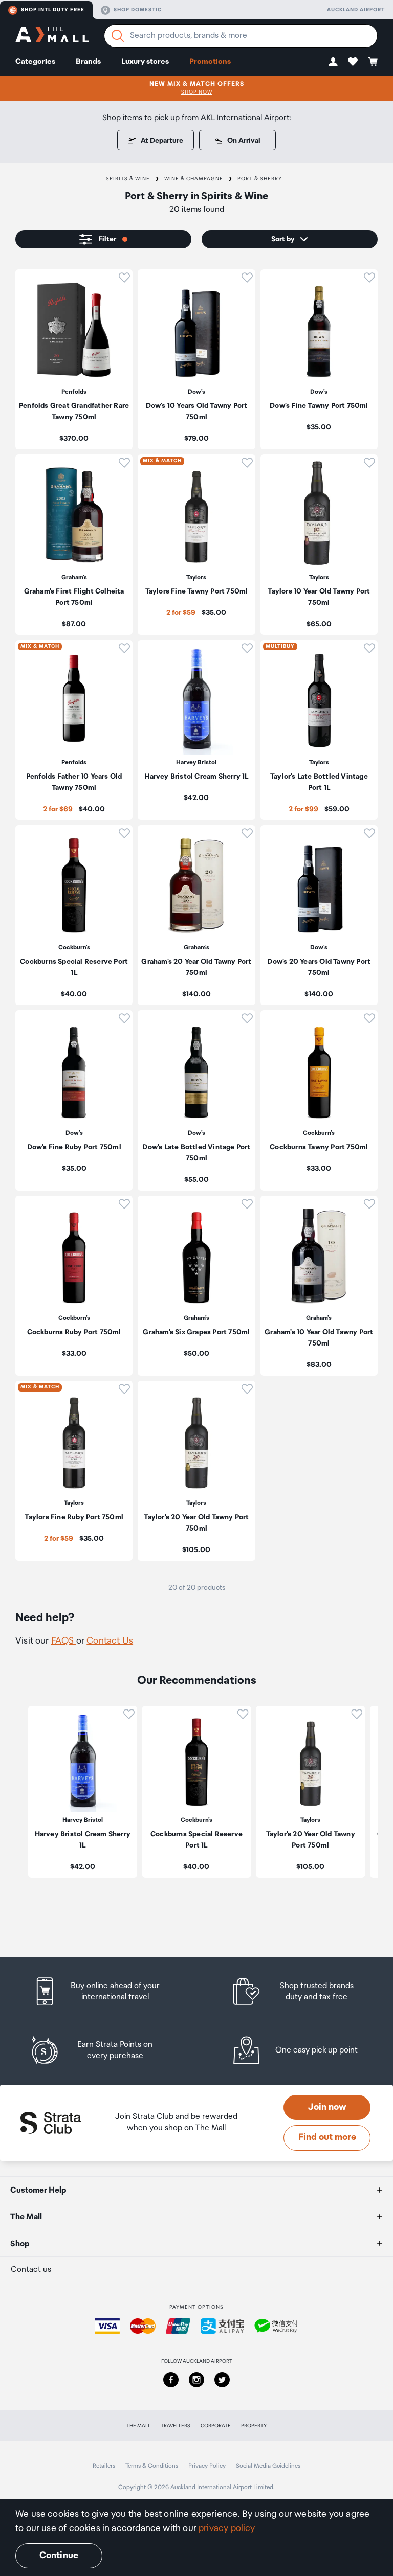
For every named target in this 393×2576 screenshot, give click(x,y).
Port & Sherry (260, 179)
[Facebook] (171, 2380)
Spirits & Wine (128, 179)
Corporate (216, 2426)
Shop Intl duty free (53, 10)
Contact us (31, 2270)
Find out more (327, 2137)
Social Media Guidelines (268, 2466)
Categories (35, 62)
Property (254, 2426)
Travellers (176, 2426)
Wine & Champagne (194, 179)
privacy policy (227, 2528)
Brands (88, 62)
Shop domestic (138, 10)
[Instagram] (196, 2380)
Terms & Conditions (152, 2466)
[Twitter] (222, 2380)
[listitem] (74, 359)
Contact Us (110, 1641)
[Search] (118, 36)
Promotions (210, 62)
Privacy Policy (207, 2466)
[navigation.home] (52, 36)
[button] (333, 62)
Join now (327, 2107)
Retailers (104, 2466)
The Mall (138, 2426)
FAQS (64, 1641)
